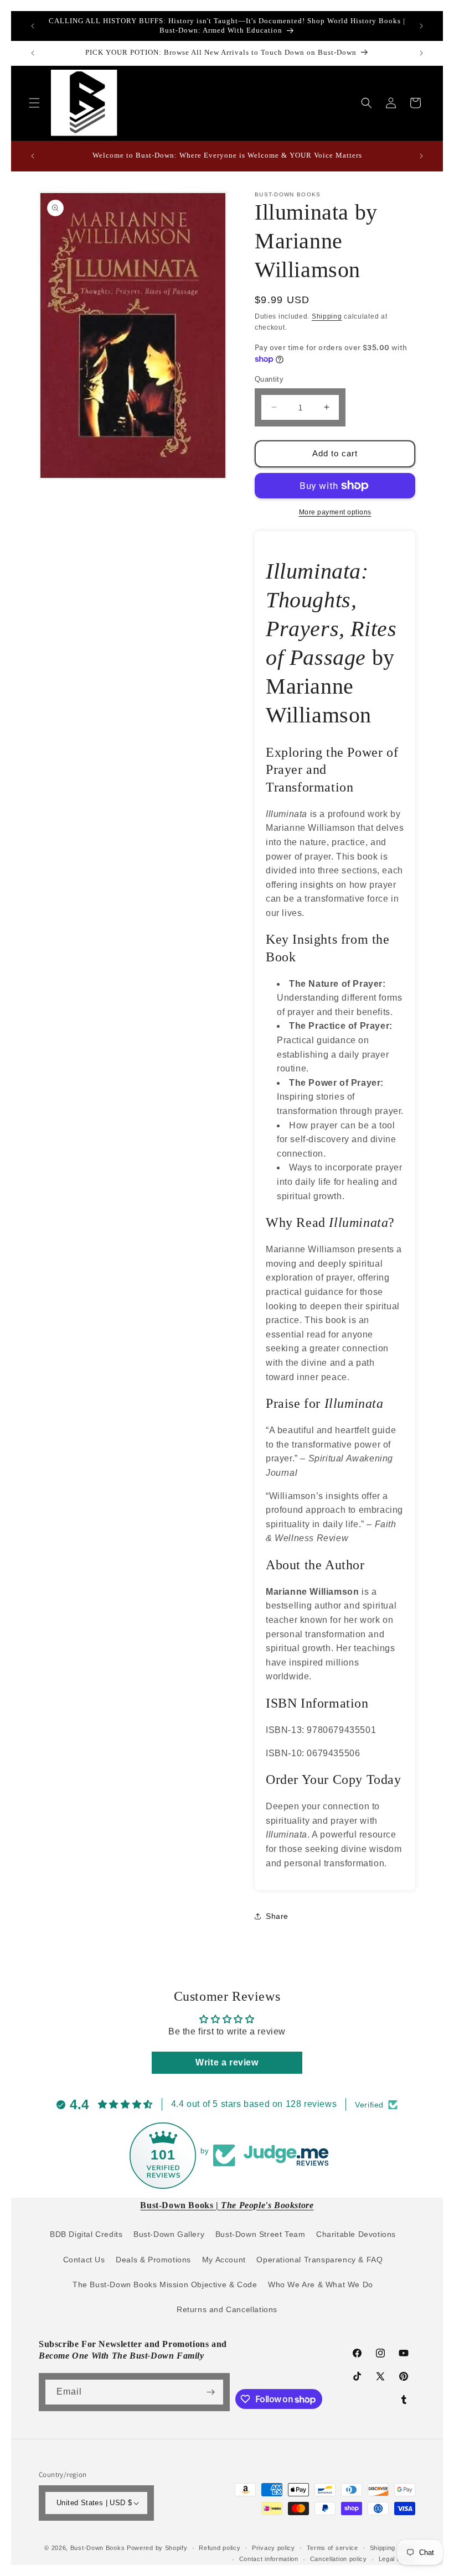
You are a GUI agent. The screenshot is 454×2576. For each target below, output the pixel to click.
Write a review (227, 2062)
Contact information (269, 2559)
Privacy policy (274, 2548)
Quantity (269, 379)
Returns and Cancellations (227, 2309)
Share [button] (277, 1916)
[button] (34, 103)
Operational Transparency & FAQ (319, 2260)
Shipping (327, 316)
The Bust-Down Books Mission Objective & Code (165, 2284)
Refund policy (220, 2548)
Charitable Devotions (356, 2234)
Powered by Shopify (157, 2548)
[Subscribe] (211, 2392)
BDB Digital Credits (86, 2234)
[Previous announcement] (33, 26)
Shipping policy (393, 2548)
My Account (224, 2260)
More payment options (335, 512)
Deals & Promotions (153, 2260)
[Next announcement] (421, 26)
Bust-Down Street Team (260, 2234)
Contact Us (84, 2260)
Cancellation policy (339, 2559)
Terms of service (332, 2548)
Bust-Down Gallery (169, 2234)
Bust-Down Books (98, 2548)
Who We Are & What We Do (321, 2284)
